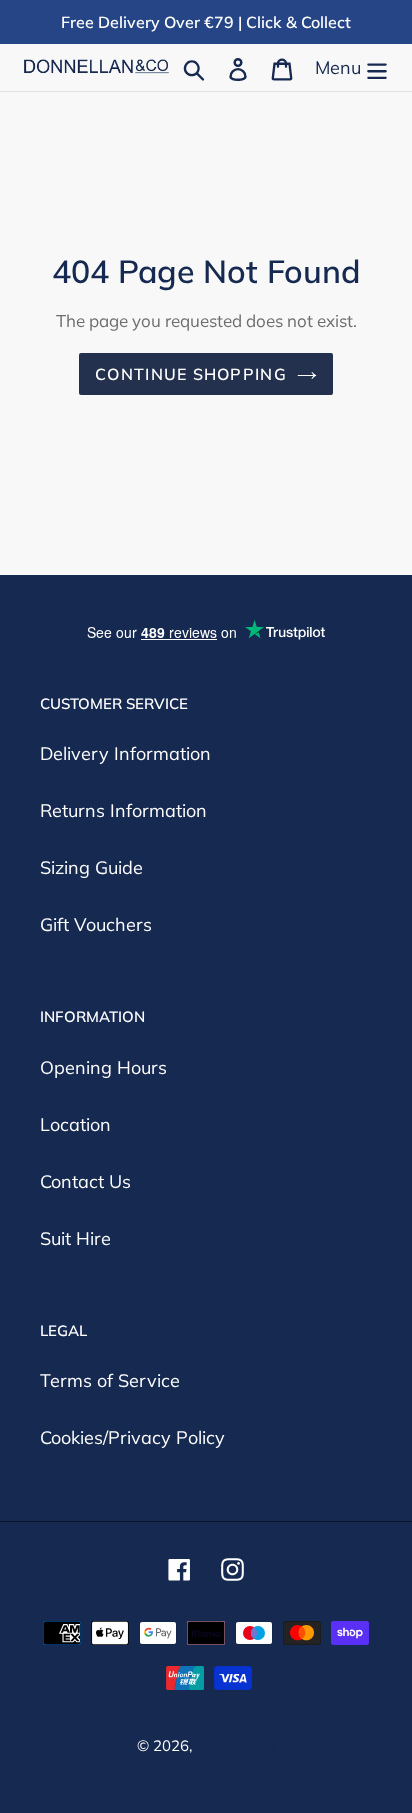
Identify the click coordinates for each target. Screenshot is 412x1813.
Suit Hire (75, 1238)
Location (75, 1124)
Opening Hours (103, 1067)
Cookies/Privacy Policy (132, 1437)
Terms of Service (110, 1380)
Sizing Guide (91, 867)
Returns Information (123, 810)
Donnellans (235, 1745)
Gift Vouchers (96, 924)
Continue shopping (191, 374)
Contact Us (85, 1181)
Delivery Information (125, 753)
